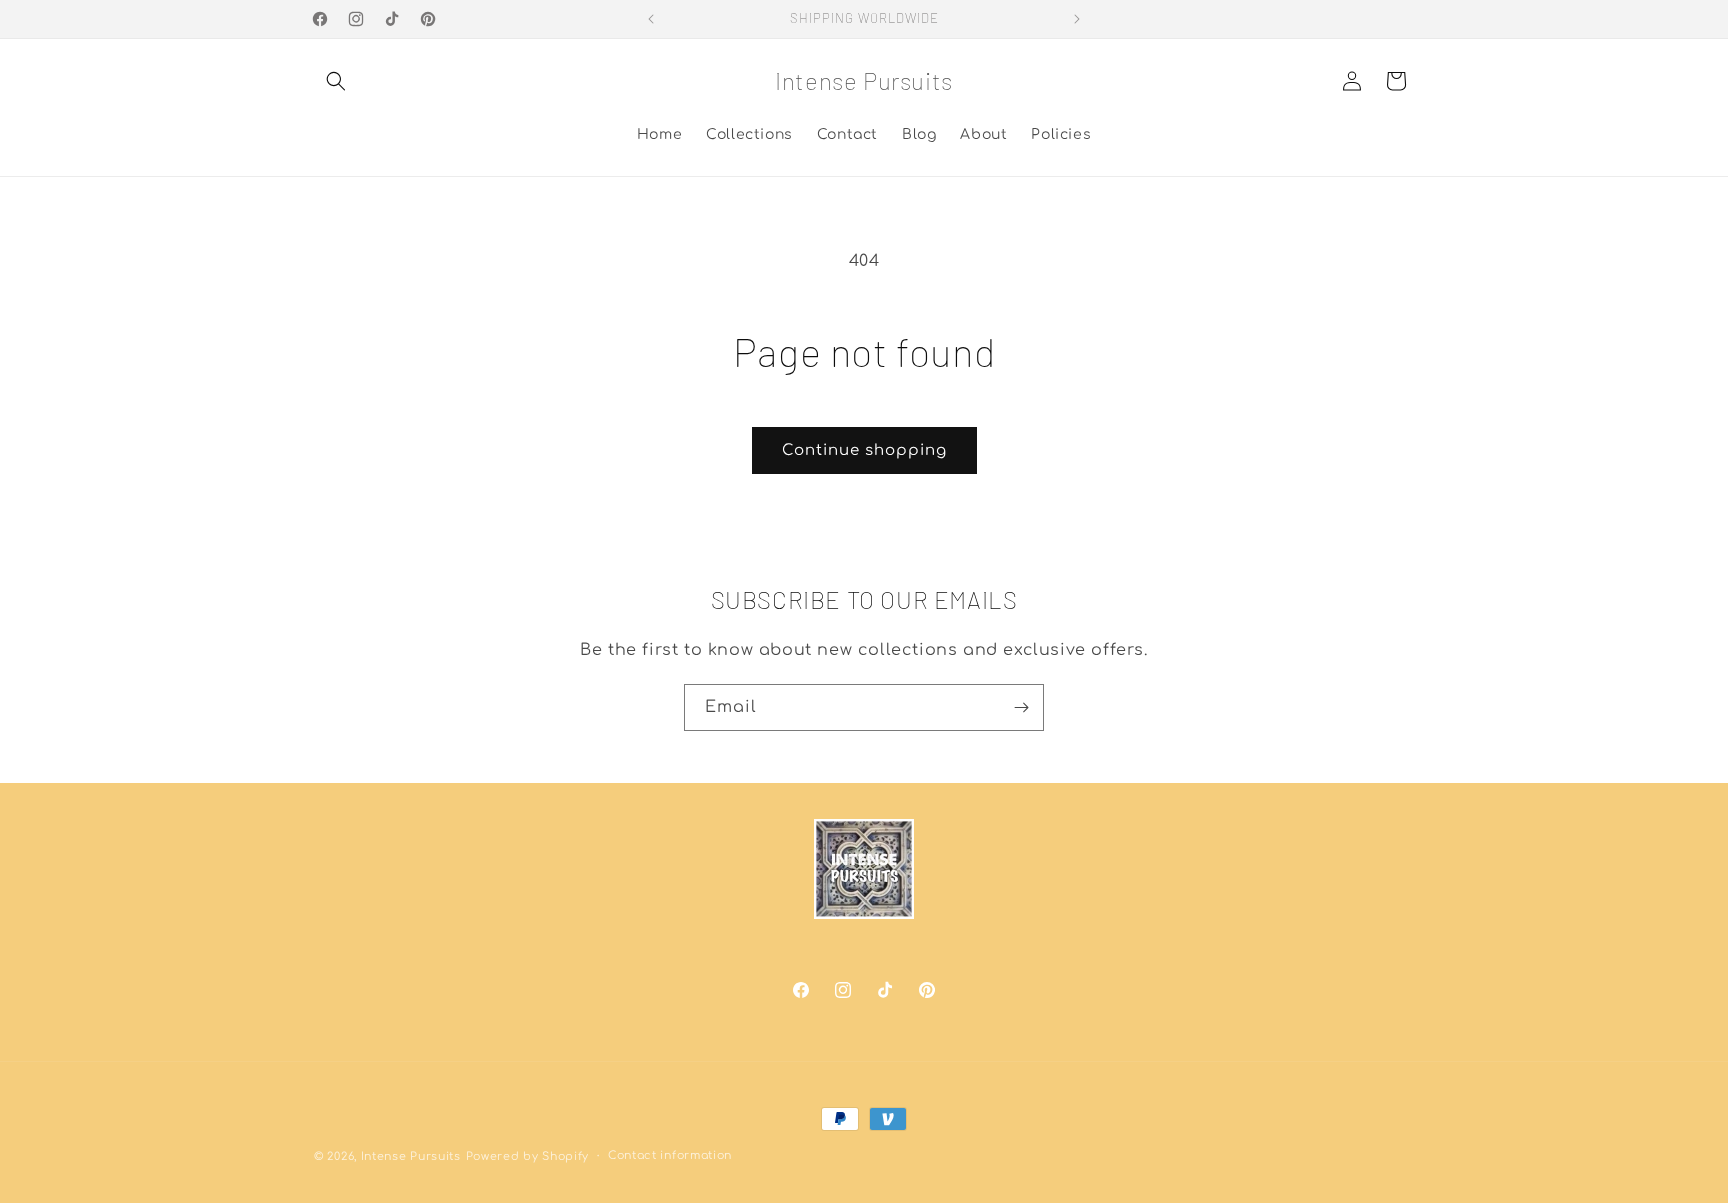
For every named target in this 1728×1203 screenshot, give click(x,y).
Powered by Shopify (528, 1156)
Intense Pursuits (411, 1156)
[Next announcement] (1077, 19)
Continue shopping (864, 450)
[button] (336, 81)
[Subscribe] (1021, 707)
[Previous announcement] (651, 19)
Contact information (670, 1155)
